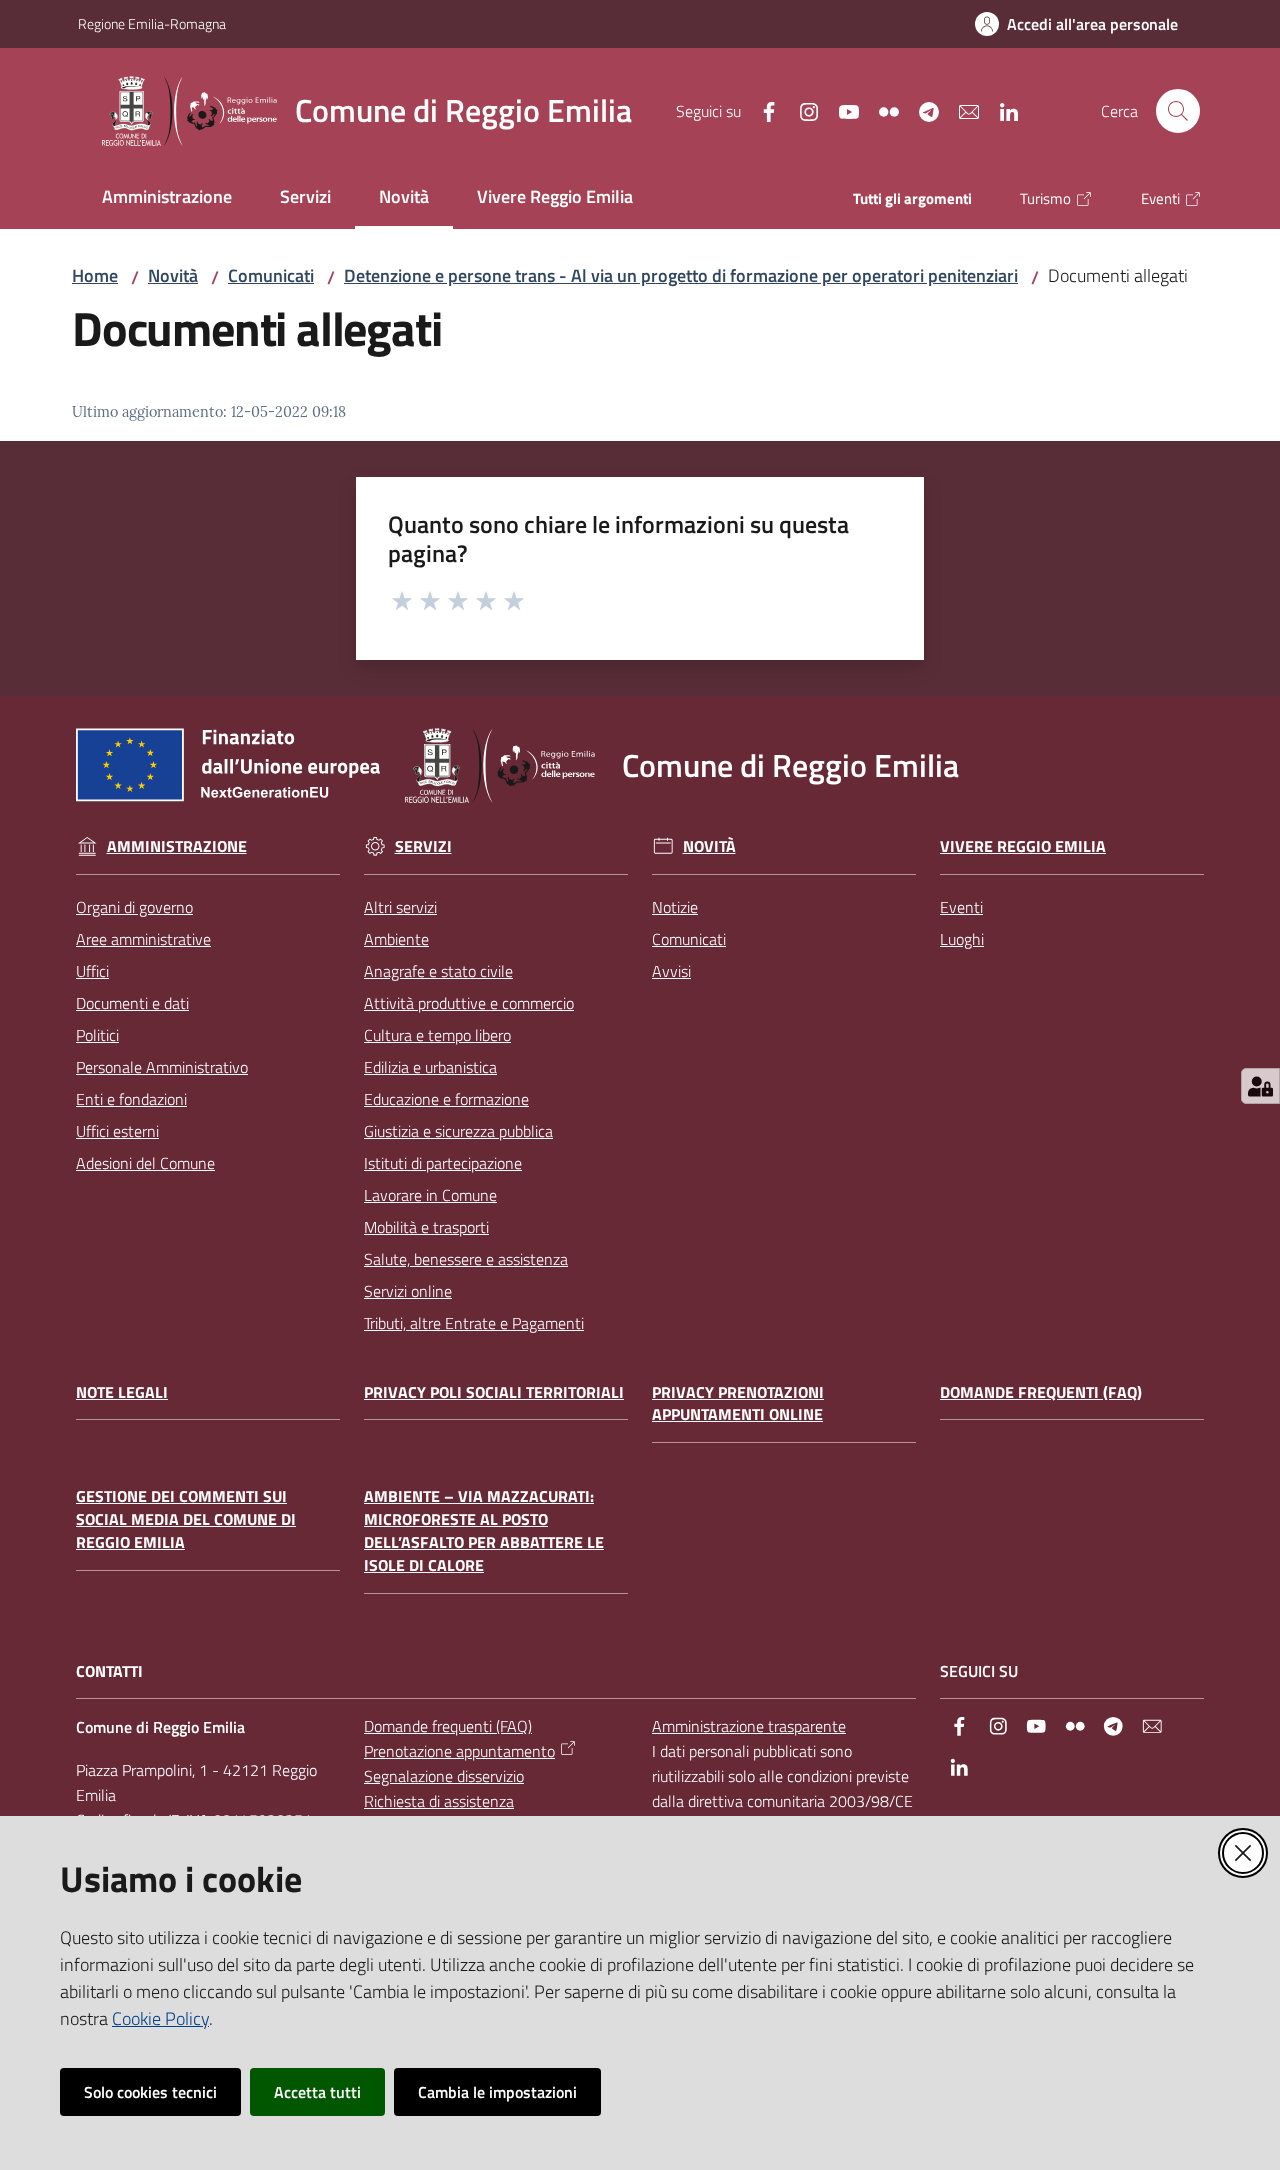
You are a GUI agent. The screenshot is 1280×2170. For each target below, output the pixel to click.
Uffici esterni (117, 1131)
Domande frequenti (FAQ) (1041, 1392)
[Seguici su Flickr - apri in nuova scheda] (881, 110)
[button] (1178, 111)
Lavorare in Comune (430, 1195)
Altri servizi (400, 907)
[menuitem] (167, 198)
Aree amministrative (143, 939)
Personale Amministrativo (162, 1067)
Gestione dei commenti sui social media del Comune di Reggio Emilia (186, 1519)
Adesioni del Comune (145, 1163)
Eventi (961, 907)
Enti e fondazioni (131, 1099)
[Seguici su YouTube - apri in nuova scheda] (841, 110)
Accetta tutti (317, 2092)
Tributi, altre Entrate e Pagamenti (474, 1323)
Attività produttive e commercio (469, 1003)
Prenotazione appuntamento (459, 1751)
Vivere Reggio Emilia (1023, 846)
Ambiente (396, 939)
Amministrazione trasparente (749, 1726)
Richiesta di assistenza (439, 1801)
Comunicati (271, 275)
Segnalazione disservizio (444, 1776)
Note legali (122, 1392)
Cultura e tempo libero (437, 1035)
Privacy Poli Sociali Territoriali (494, 1392)
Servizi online (408, 1291)
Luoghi (962, 939)
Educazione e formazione (446, 1099)
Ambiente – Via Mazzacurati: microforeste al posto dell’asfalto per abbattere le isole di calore (484, 1530)
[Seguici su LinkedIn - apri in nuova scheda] (1001, 110)
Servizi (423, 846)
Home (95, 275)
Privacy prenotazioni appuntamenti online (738, 1404)
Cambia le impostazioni (497, 2092)
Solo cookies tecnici (150, 2092)
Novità (173, 275)
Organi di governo (134, 907)
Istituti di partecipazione (443, 1163)
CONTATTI (109, 1671)
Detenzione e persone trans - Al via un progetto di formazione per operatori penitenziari (681, 275)
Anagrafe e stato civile (438, 971)
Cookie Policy (160, 2018)
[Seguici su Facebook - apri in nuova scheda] (761, 110)
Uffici (92, 971)
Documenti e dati (132, 1003)
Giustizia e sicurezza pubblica (458, 1131)
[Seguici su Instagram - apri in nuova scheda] (801, 110)
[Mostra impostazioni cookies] (1260, 1086)
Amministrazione (177, 846)
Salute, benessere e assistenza (466, 1259)
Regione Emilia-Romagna (152, 23)
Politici (97, 1035)
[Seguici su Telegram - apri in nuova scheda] (921, 110)
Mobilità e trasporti (426, 1227)
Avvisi (671, 971)
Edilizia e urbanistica (430, 1067)
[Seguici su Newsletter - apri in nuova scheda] (961, 110)
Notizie (675, 907)
